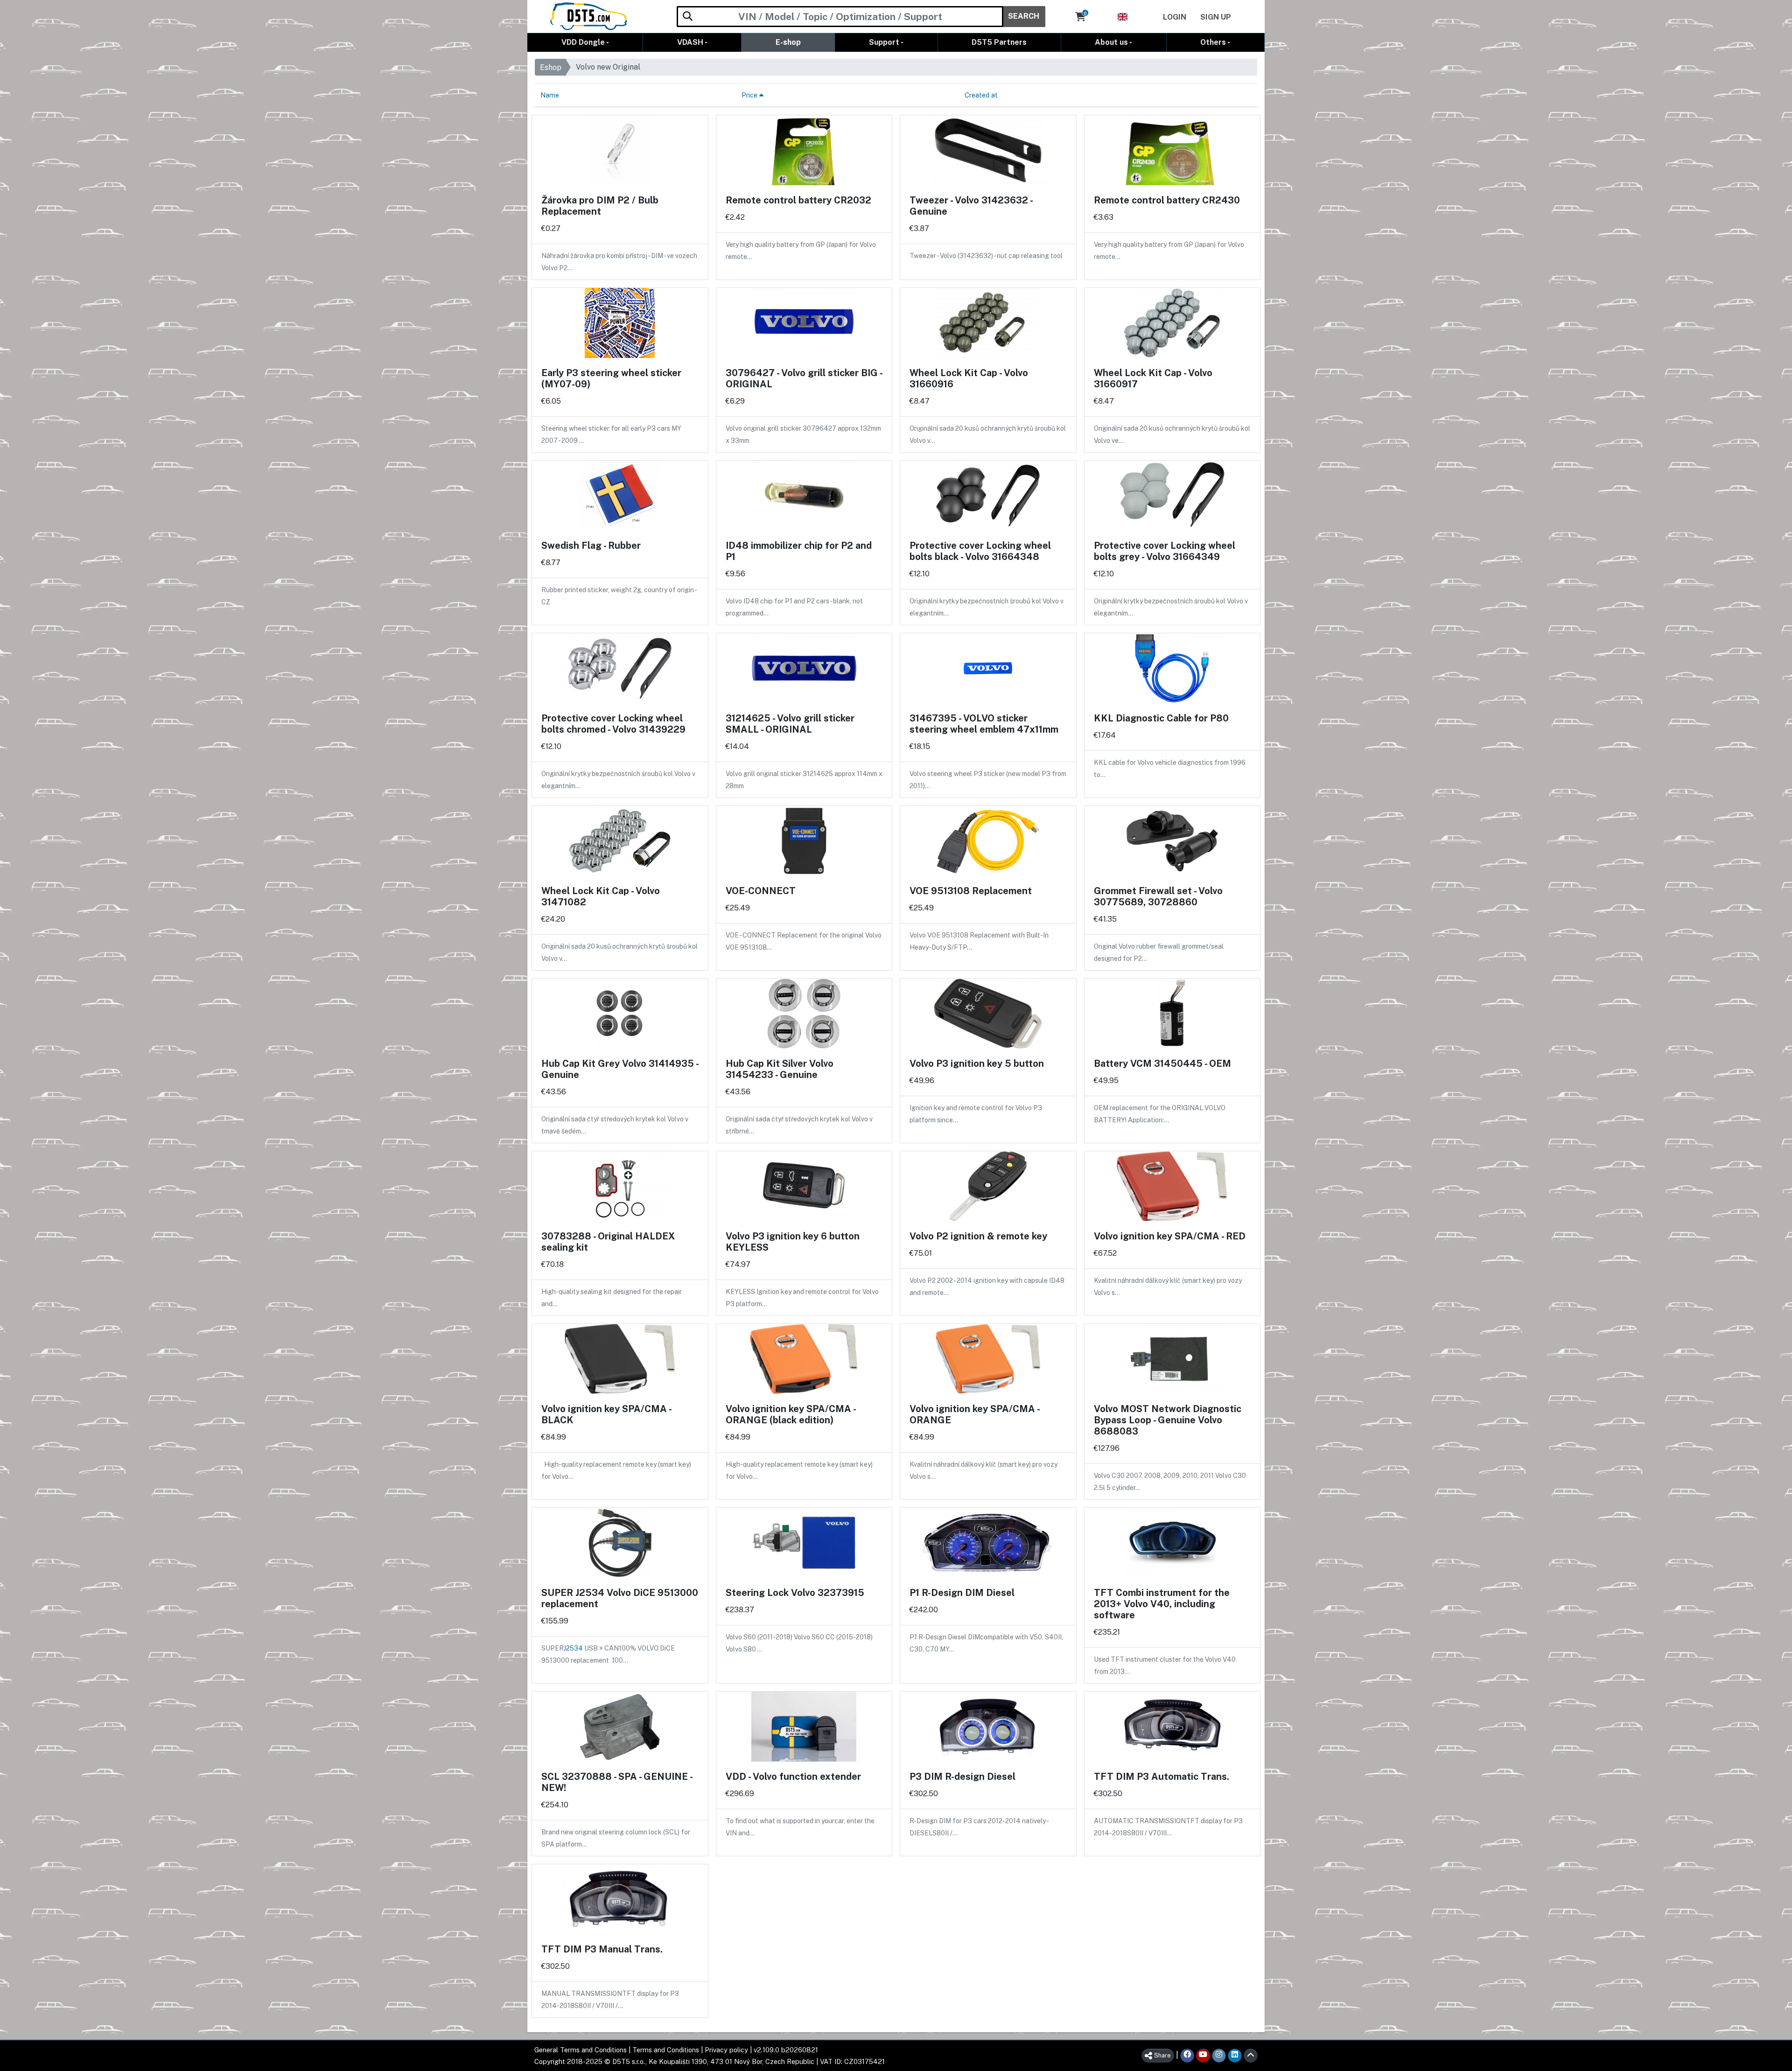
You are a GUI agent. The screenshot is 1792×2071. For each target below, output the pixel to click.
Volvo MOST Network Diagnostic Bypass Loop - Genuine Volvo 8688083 (1168, 1420)
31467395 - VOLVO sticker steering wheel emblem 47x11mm (984, 724)
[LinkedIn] (1235, 2056)
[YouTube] (1203, 2056)
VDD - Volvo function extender (793, 1777)
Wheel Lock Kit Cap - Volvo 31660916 (969, 378)
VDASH (690, 42)
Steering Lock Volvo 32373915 (795, 1593)
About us (1111, 42)
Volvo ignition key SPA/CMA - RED (1170, 1236)
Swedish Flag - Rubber (591, 546)
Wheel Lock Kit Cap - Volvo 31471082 (601, 896)
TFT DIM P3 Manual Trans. (602, 1949)
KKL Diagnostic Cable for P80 (1161, 718)
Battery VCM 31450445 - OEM (1162, 1063)
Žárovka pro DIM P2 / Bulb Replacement (600, 206)
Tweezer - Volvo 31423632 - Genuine (971, 206)
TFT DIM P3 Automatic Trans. (1162, 1777)
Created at (981, 95)
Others (1213, 42)
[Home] (589, 16)
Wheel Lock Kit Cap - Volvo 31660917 (1153, 378)
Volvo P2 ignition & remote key (978, 1236)
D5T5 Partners (999, 42)
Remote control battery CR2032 (798, 200)
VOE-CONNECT (761, 891)
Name (550, 95)
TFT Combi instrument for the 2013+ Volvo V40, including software (1162, 1604)
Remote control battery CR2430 (1167, 200)
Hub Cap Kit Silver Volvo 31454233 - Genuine (780, 1069)
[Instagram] (1219, 2056)
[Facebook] (1187, 2056)
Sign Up (1216, 17)
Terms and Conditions (666, 2050)
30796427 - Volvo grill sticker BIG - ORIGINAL (804, 378)
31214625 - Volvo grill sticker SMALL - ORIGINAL (790, 724)
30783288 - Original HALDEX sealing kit (608, 1242)
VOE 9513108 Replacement (971, 891)
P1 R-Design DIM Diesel (962, 1593)
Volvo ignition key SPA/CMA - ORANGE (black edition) (791, 1414)
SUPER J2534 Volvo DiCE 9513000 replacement (620, 1598)
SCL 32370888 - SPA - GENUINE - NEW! (617, 1782)
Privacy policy (726, 2050)
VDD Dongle (583, 42)
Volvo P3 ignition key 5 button (977, 1063)
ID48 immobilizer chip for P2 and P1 (799, 551)
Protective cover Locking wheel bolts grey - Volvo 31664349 (1165, 551)
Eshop (551, 67)
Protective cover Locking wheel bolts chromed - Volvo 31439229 (613, 724)
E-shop (788, 42)
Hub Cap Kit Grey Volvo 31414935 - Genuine (620, 1069)
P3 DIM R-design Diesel (962, 1777)
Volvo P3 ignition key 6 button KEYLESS (793, 1242)
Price (750, 95)
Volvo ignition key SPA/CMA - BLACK (606, 1414)
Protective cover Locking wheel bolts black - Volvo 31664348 (980, 551)
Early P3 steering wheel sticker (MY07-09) (611, 378)
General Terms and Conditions (581, 2050)
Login (1175, 17)
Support (884, 42)
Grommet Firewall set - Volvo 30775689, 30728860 (1158, 896)
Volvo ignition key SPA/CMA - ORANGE (974, 1414)
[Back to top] (1251, 2056)
